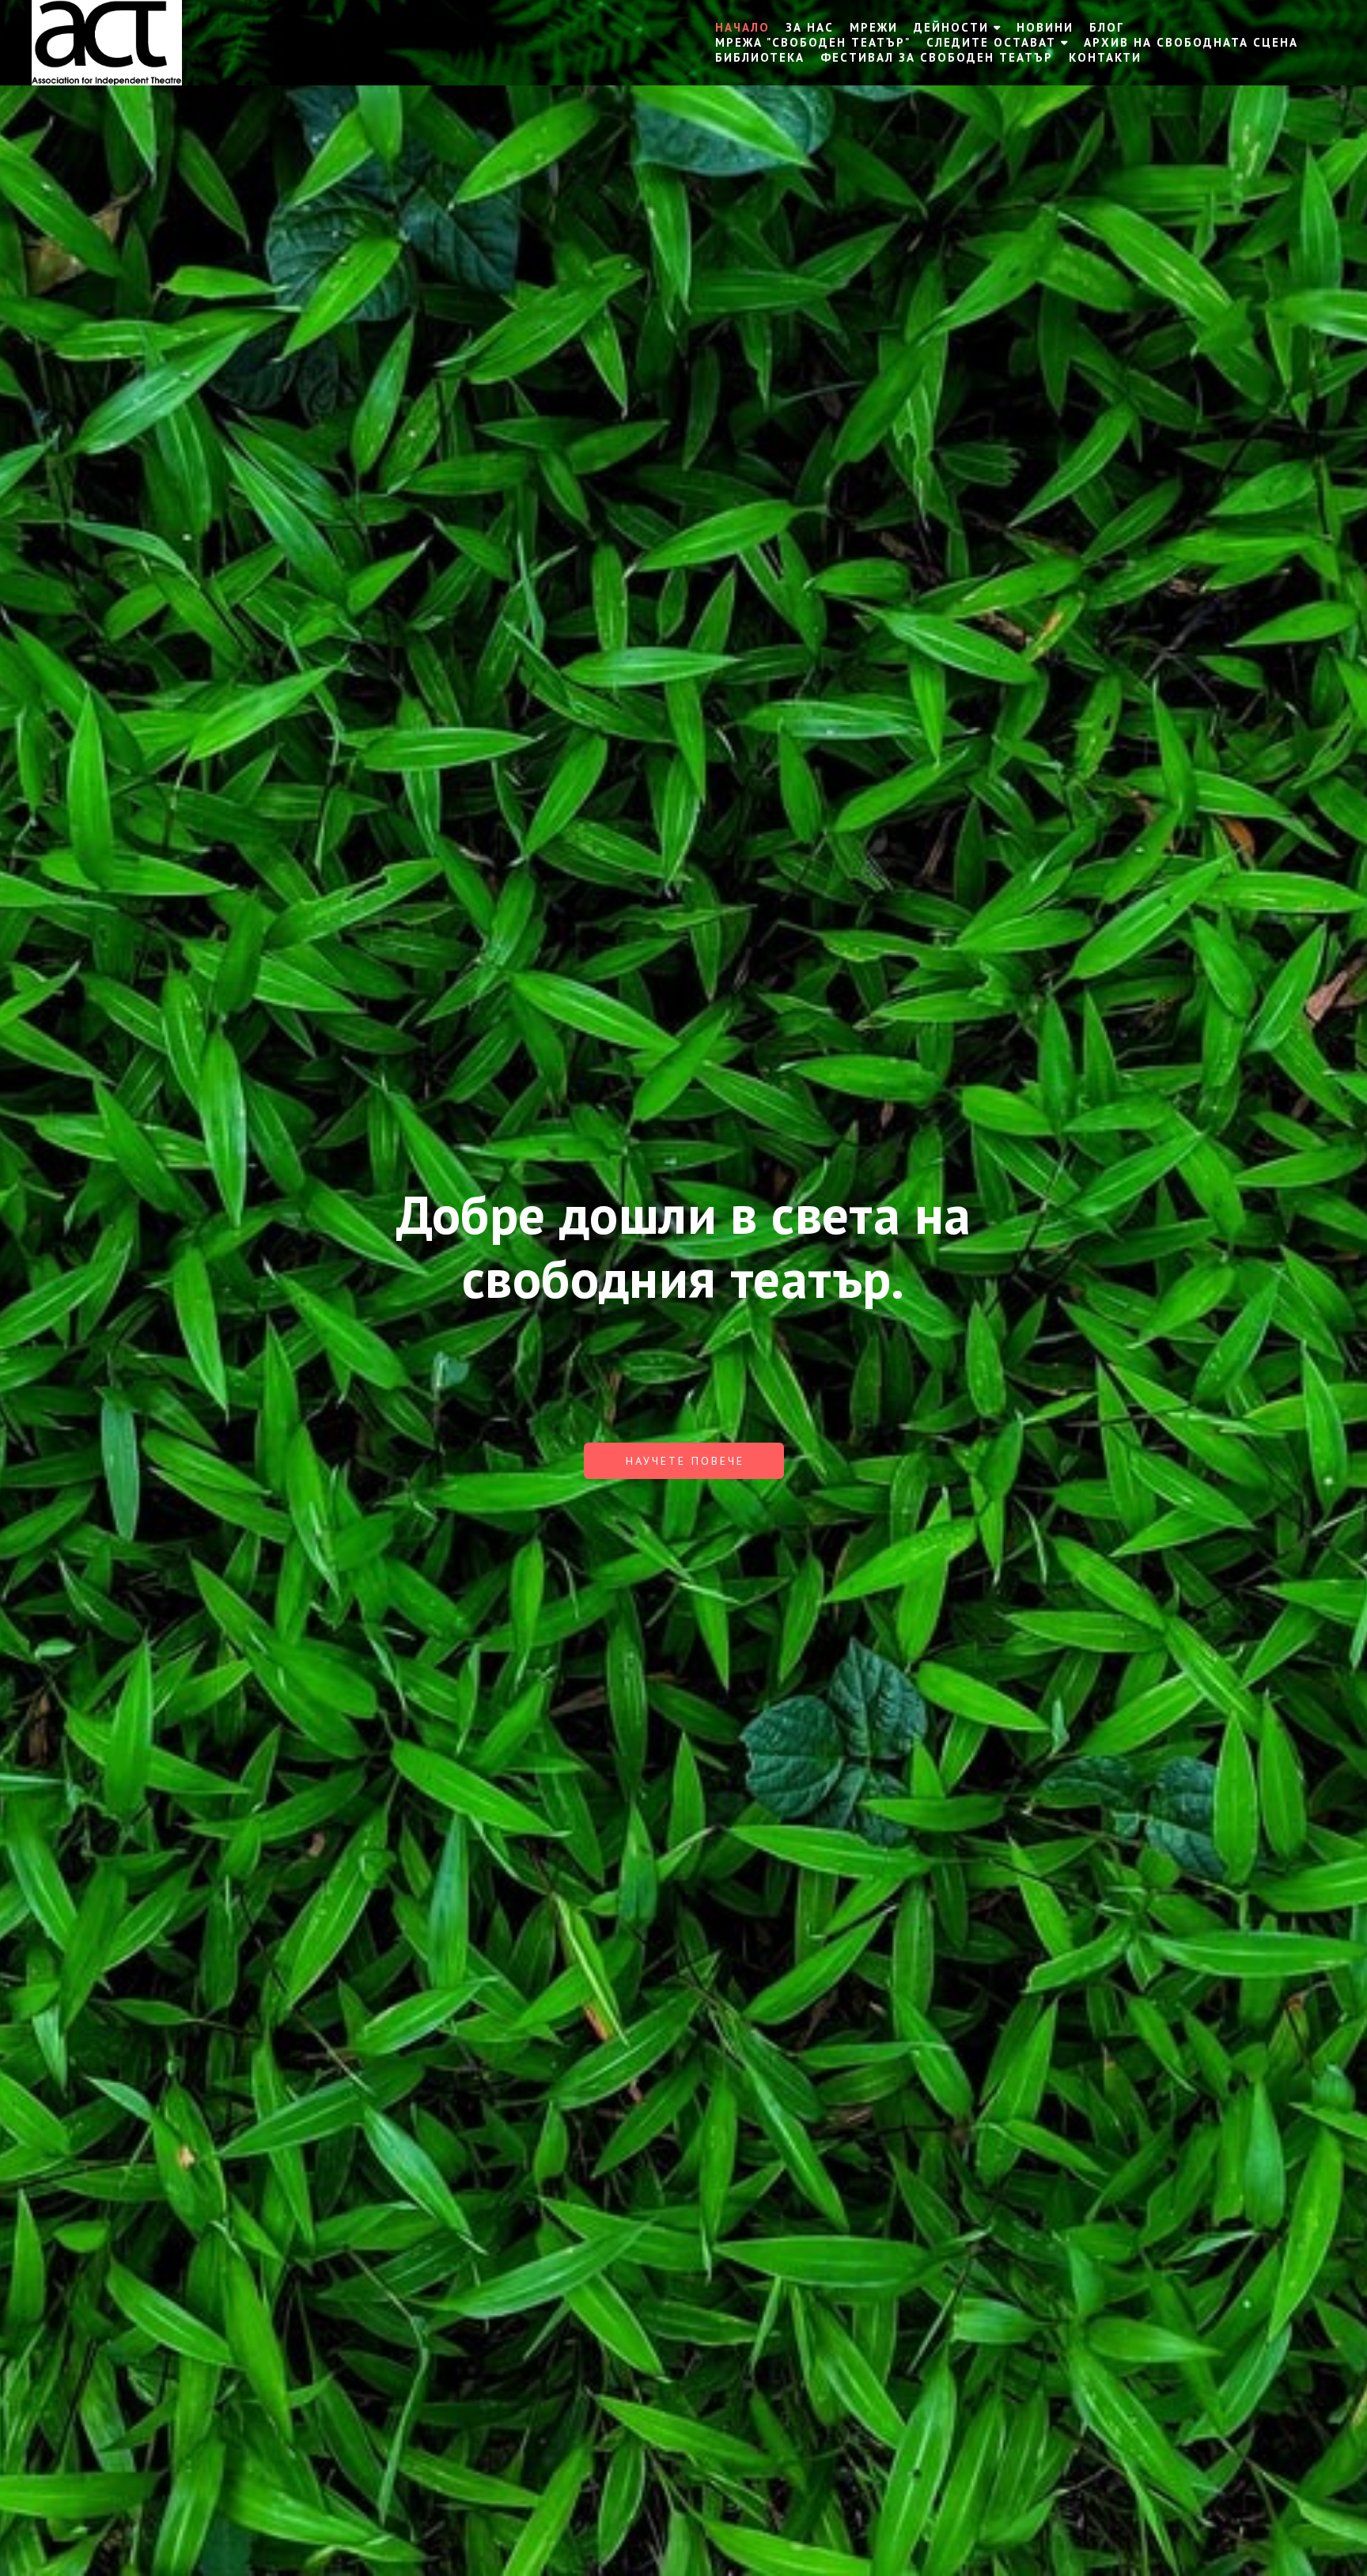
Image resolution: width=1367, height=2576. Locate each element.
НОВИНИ (1045, 27)
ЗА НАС (810, 27)
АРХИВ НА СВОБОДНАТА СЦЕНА (1191, 42)
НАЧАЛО (742, 27)
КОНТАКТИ (1105, 57)
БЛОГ (1107, 27)
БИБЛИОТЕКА (760, 57)
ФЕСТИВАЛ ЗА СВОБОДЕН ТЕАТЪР (937, 57)
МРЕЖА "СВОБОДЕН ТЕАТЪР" (813, 42)
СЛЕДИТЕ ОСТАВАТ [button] (991, 42)
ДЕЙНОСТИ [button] (951, 27)
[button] (684, 1461)
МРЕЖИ (874, 27)
